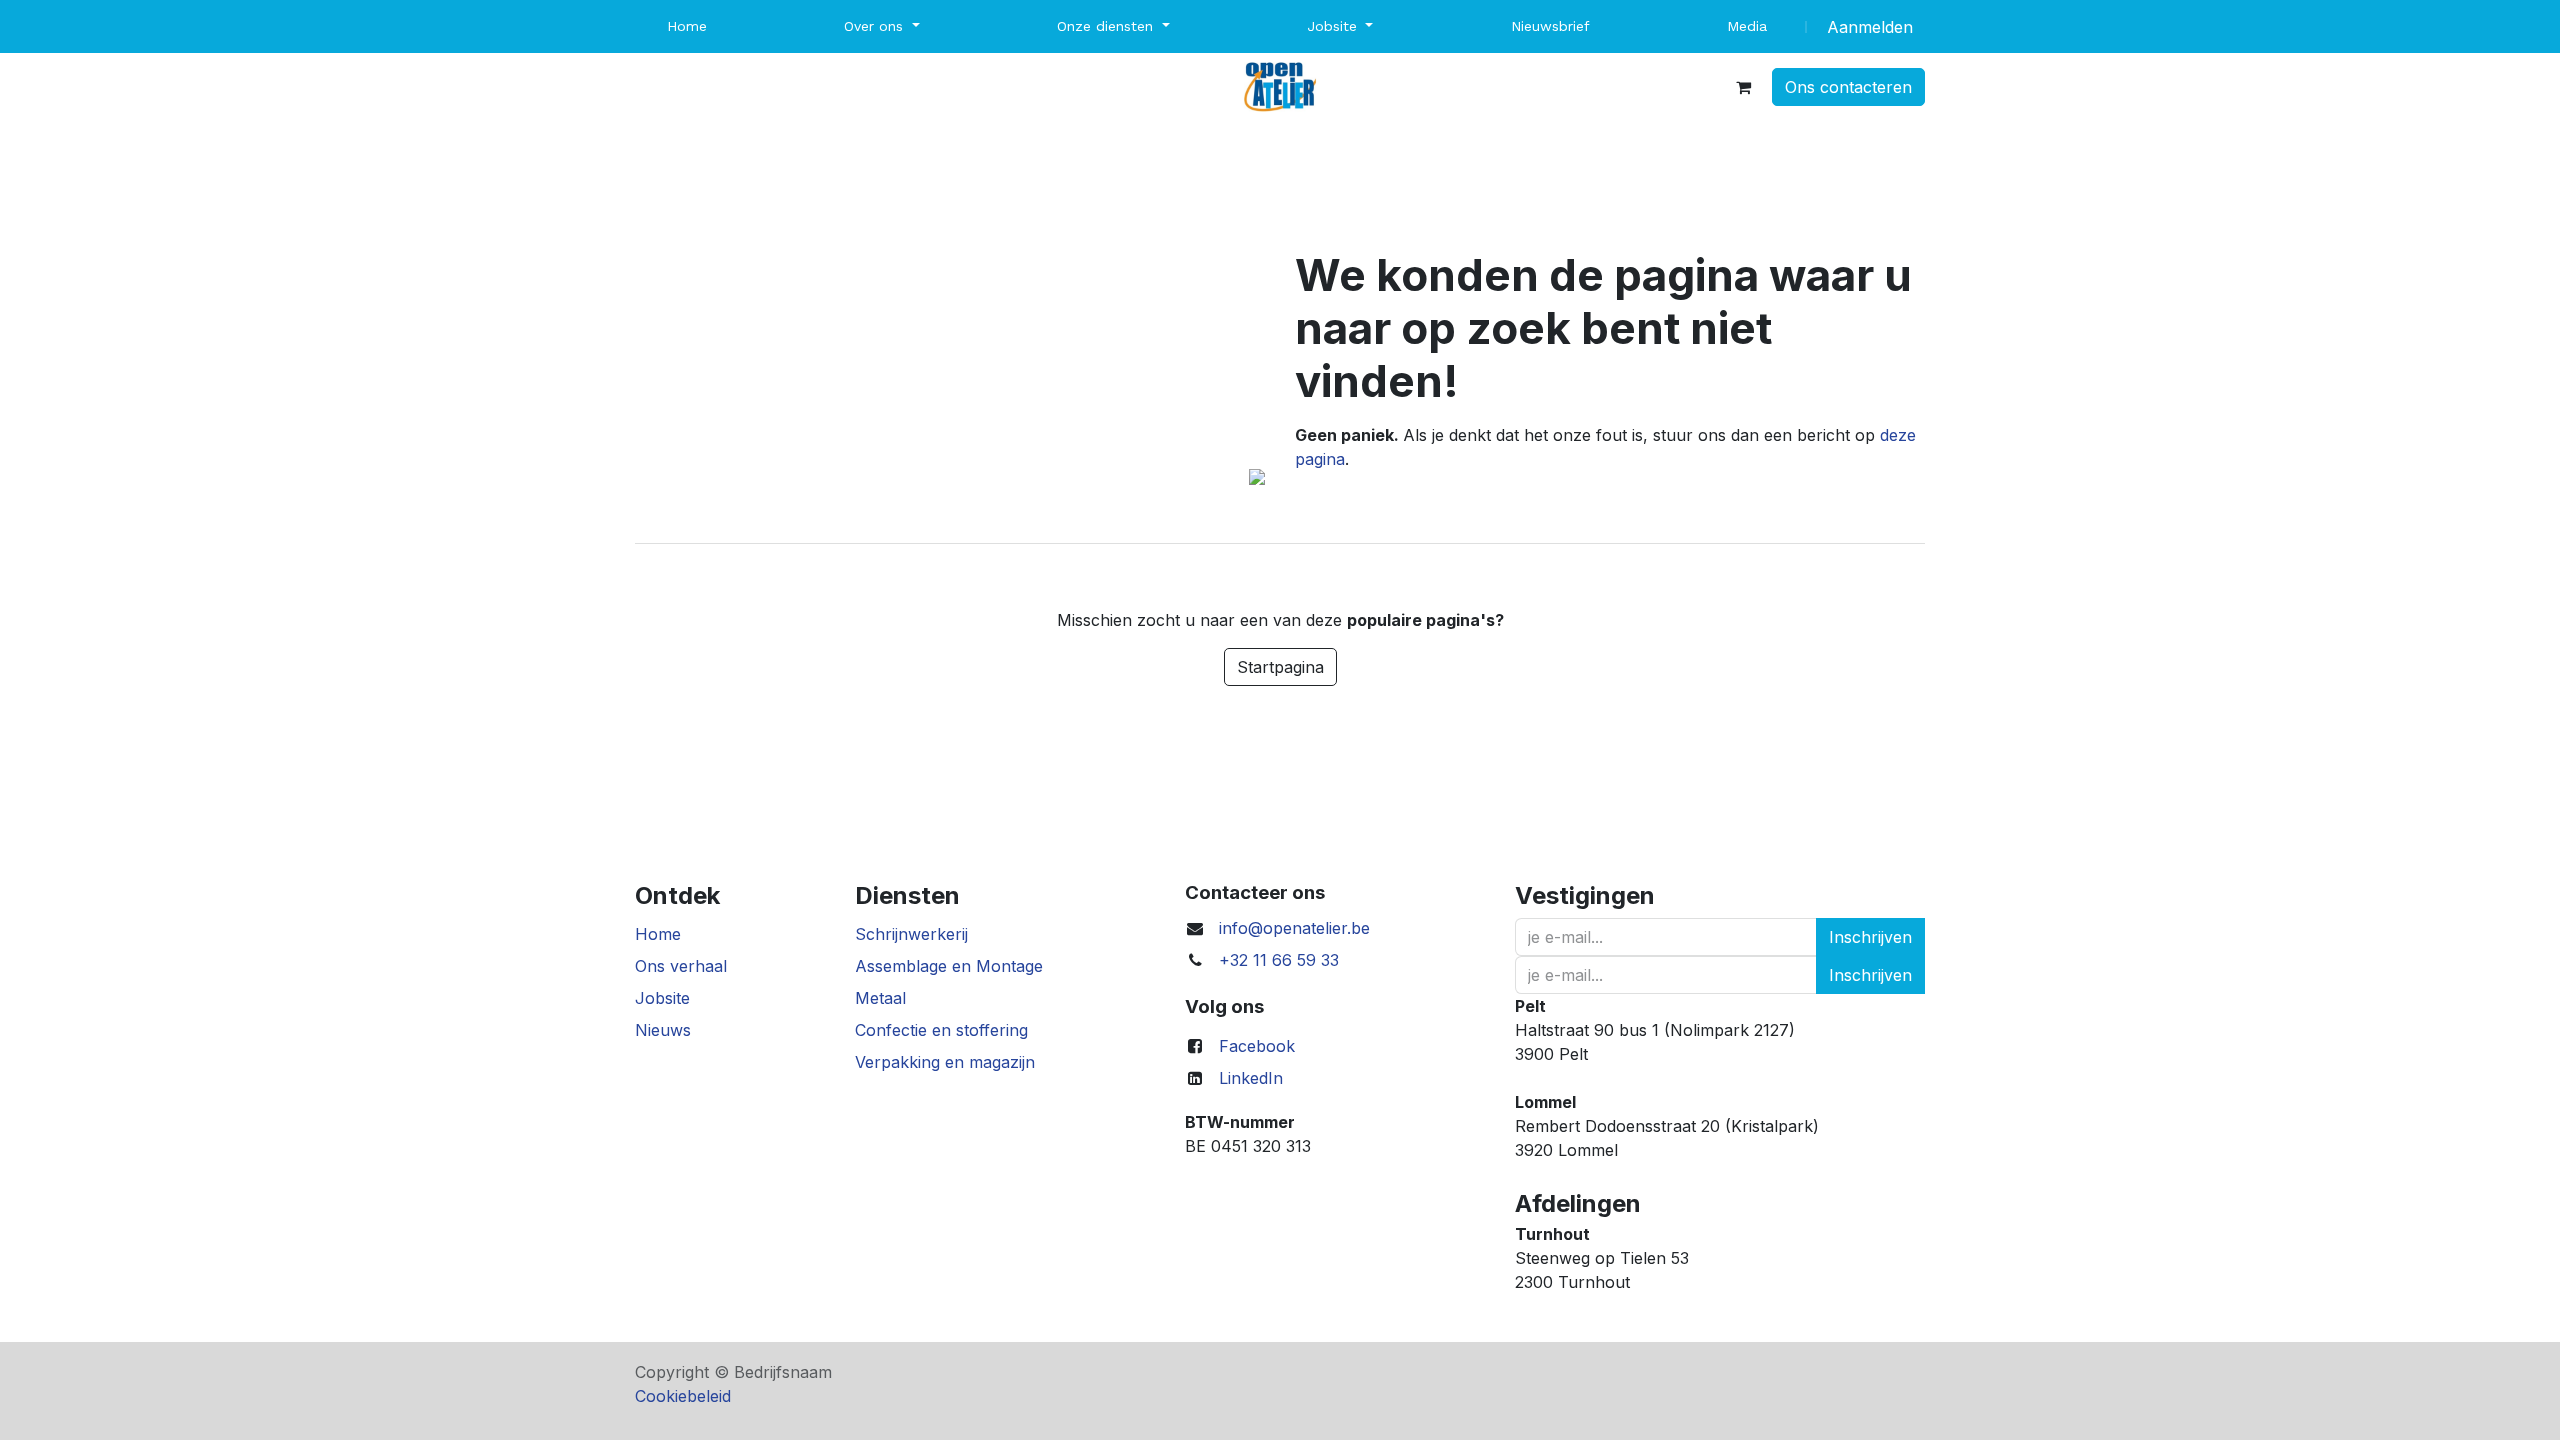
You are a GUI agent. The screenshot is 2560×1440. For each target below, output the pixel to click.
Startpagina (1280, 667)
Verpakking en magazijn (945, 1062)
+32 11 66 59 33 (1279, 960)
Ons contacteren (1848, 87)
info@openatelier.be (1294, 928)
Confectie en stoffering (941, 1030)
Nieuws (663, 1030)
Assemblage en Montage (949, 966)
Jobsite (662, 998)
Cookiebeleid (683, 1396)
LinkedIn (1251, 1078)
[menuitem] (687, 26)
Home (658, 934)
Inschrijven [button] (1870, 937)
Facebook (1257, 1046)
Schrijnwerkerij (911, 934)
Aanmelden (1870, 27)
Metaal (880, 998)
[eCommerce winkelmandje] (1743, 87)
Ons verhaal (681, 966)
